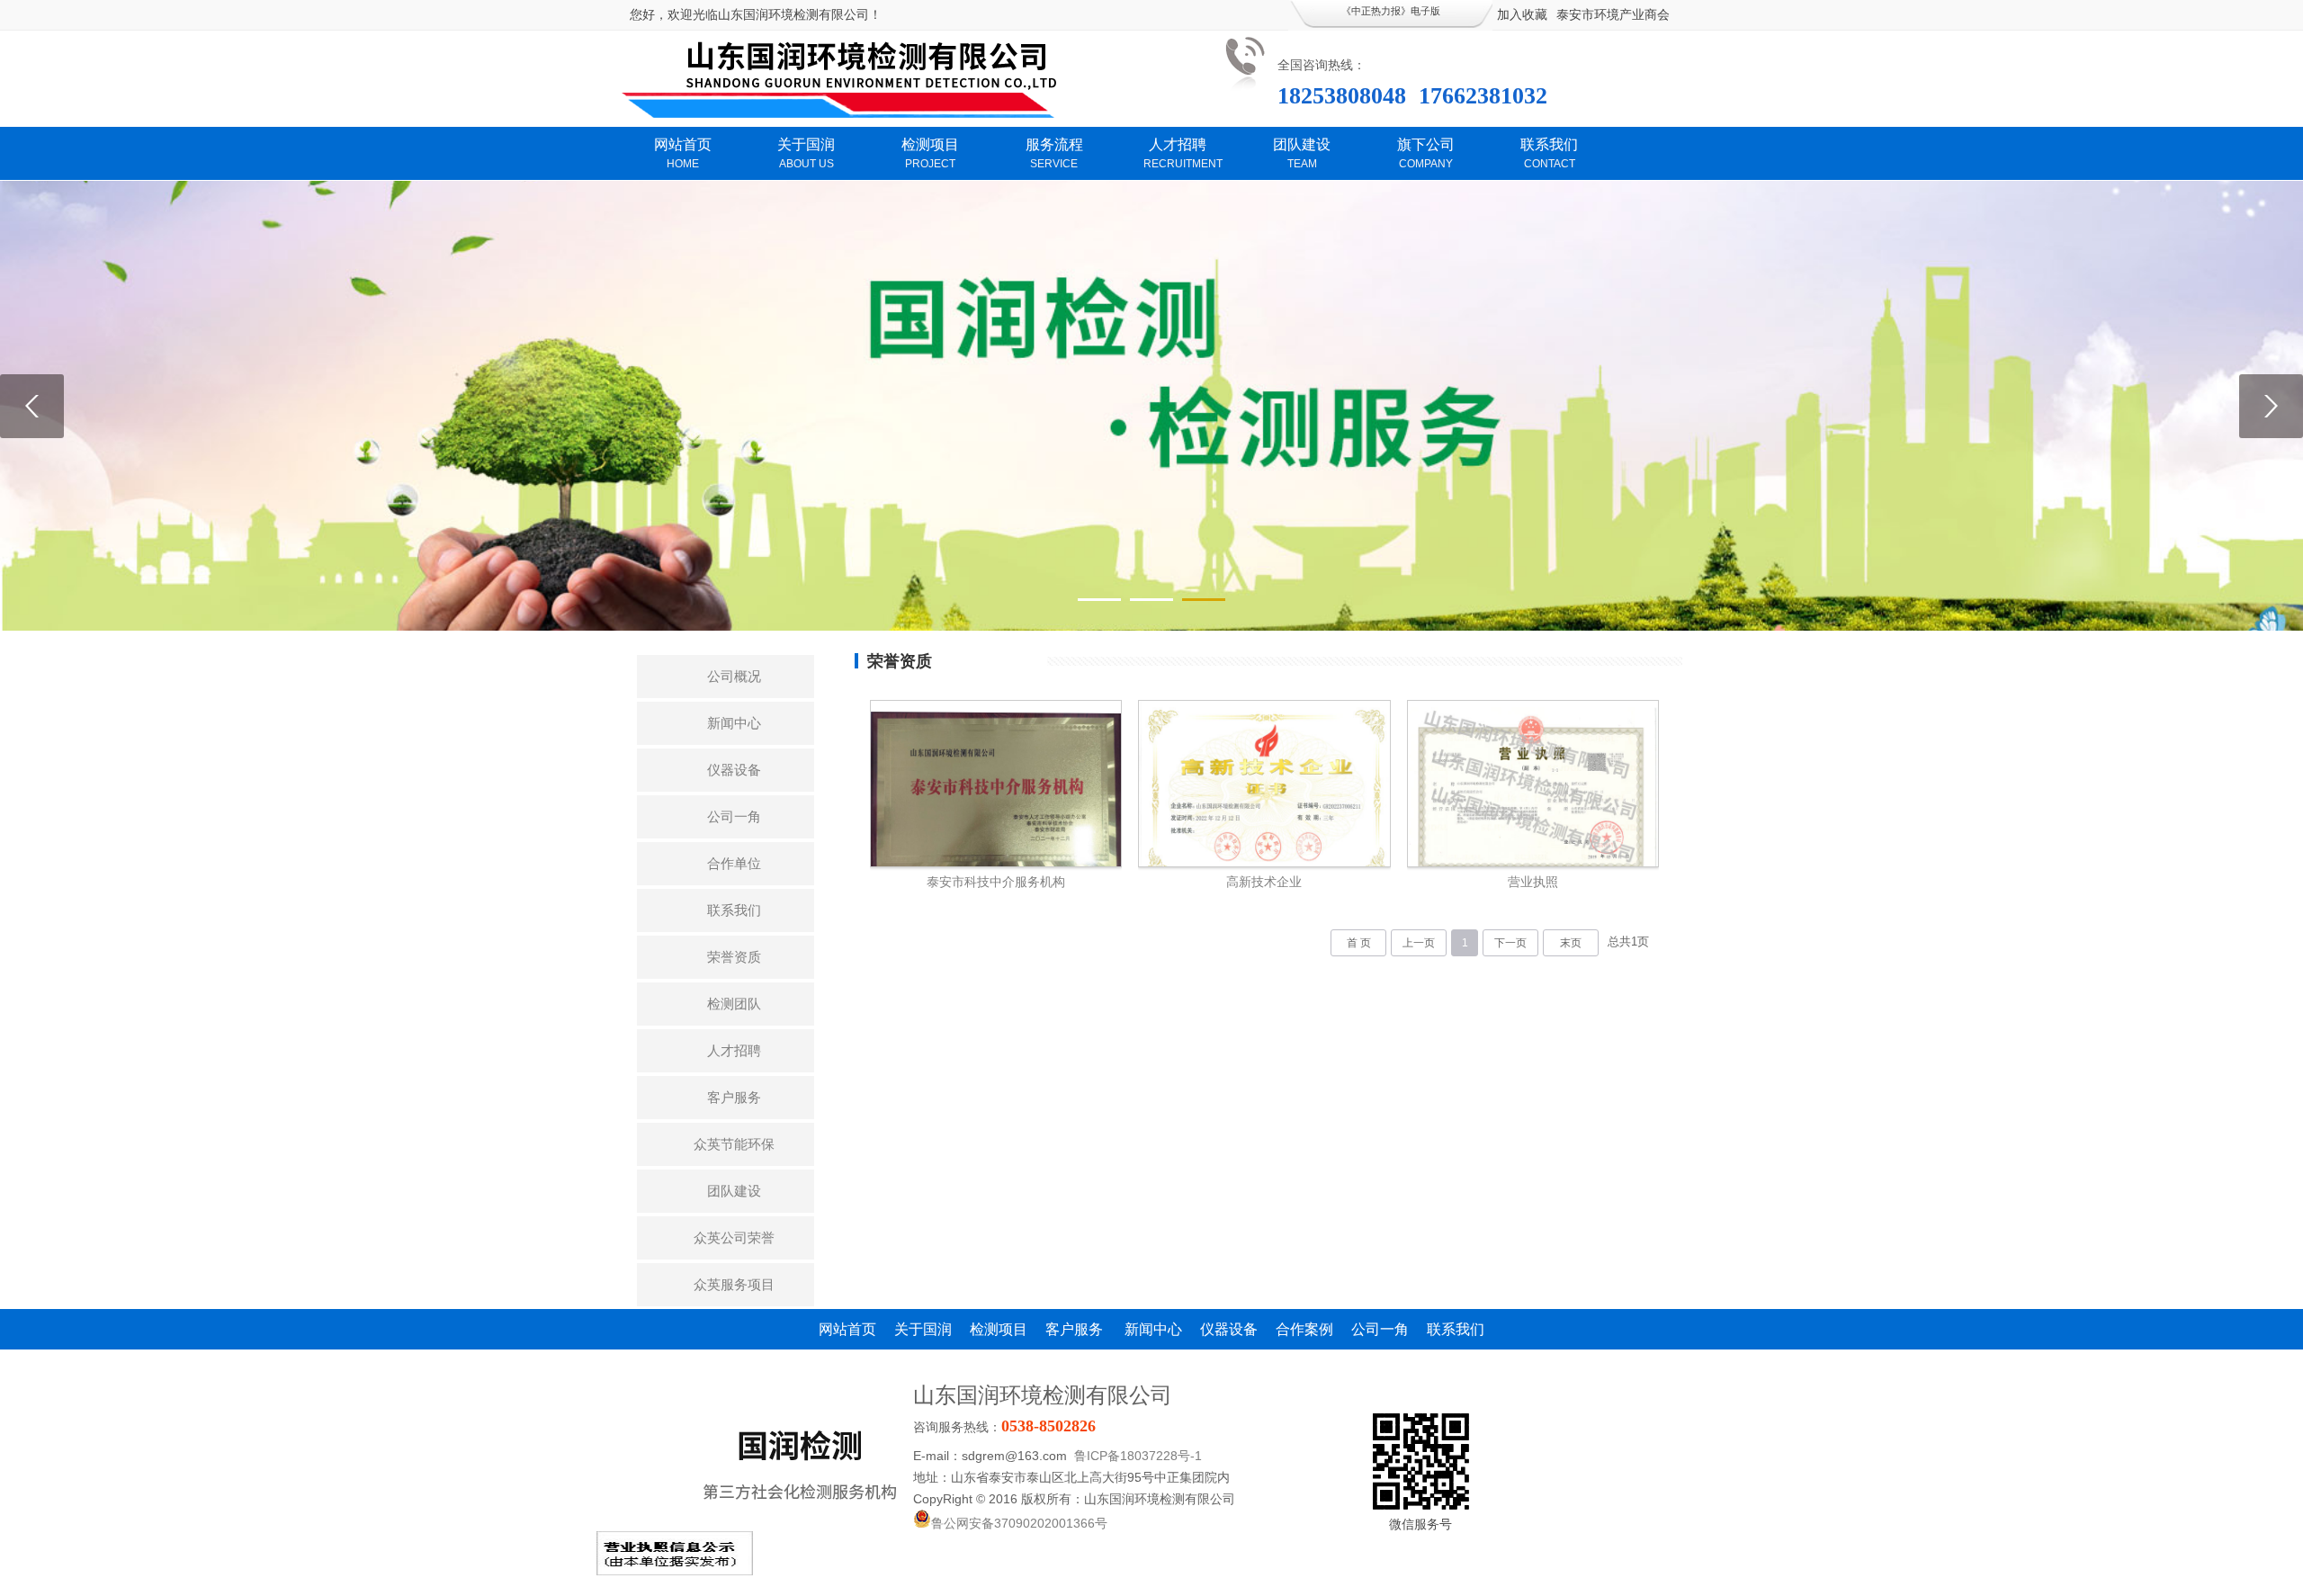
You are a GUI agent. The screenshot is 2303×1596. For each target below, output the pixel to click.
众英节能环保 (734, 1144)
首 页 (1359, 943)
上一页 (1419, 943)
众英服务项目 (734, 1284)
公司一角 (734, 816)
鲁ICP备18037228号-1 (1138, 1456)
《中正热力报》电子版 (1391, 11)
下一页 (1510, 943)
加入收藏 (1522, 14)
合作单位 (734, 863)
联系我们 (734, 910)
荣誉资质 (734, 957)
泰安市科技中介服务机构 (996, 882)
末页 (1571, 943)
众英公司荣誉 (734, 1237)
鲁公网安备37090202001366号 (1019, 1523)
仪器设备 (734, 770)
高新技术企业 (1264, 882)
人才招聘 (734, 1050)
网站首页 (847, 1329)
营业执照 (1533, 882)
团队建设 (734, 1191)
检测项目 (999, 1329)
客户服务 (734, 1097)
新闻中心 (734, 723)
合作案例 (1304, 1329)
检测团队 (734, 1004)
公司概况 (734, 676)
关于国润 (923, 1329)
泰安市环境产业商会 (1613, 14)
